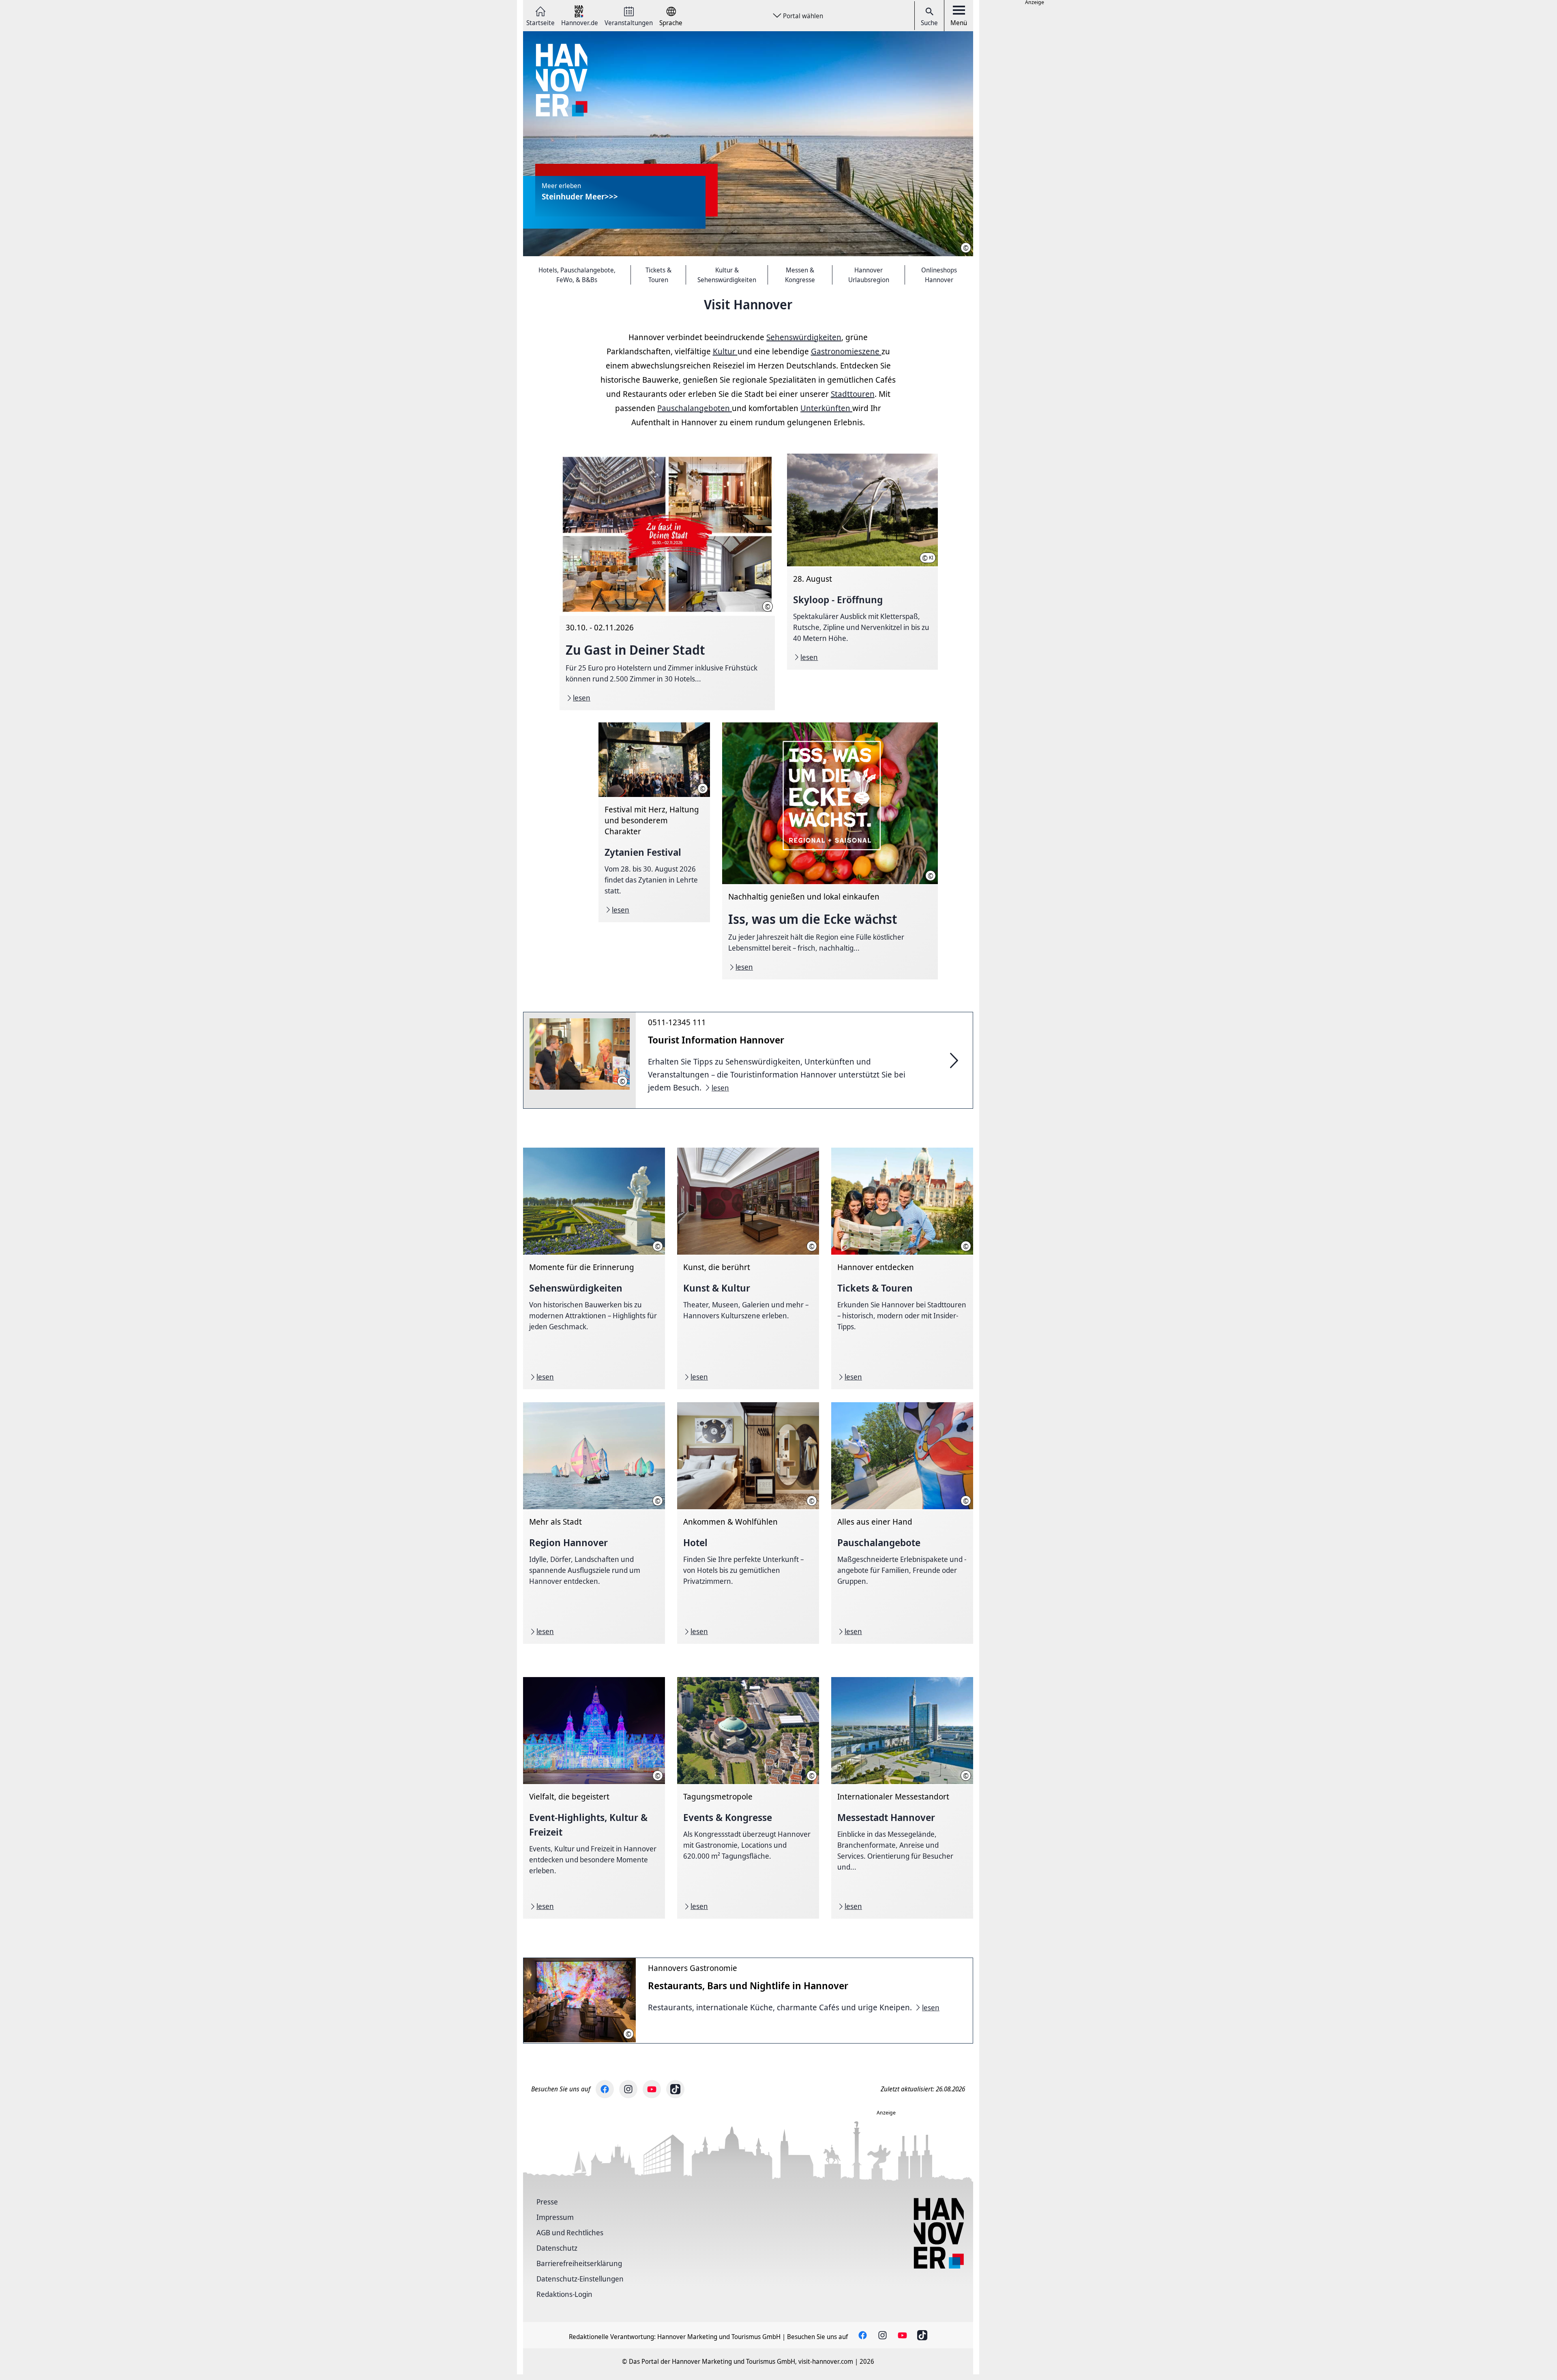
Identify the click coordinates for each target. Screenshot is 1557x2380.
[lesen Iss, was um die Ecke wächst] (830, 851)
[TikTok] (675, 2089)
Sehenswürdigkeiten (804, 337)
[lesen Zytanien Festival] (654, 822)
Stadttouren (853, 394)
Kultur (725, 351)
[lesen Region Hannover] (594, 1523)
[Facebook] (605, 2089)
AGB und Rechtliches (570, 2232)
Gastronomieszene (846, 351)
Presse (547, 2202)
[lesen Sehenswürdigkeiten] (594, 1268)
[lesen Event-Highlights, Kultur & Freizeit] (594, 1798)
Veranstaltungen (629, 22)
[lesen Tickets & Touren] (902, 1268)
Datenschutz (557, 2248)
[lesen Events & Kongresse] (748, 1798)
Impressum (555, 2217)
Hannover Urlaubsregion (869, 275)
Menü (959, 23)
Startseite (540, 22)
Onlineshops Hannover (939, 275)
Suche (929, 23)
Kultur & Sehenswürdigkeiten (727, 275)
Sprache (671, 22)
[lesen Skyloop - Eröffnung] (862, 562)
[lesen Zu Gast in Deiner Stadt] (667, 582)
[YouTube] (652, 2089)
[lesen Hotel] (748, 1523)
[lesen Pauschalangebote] (902, 1523)
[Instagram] (628, 2089)
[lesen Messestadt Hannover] (902, 1798)
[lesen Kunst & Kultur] (748, 1268)
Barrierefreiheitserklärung (579, 2263)
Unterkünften (826, 408)
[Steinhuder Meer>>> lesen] (748, 144)
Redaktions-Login (564, 2294)
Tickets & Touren (658, 275)
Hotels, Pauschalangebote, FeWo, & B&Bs (577, 275)
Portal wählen (803, 16)
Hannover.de (580, 22)
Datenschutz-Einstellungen (580, 2279)
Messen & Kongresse (800, 275)
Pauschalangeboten (695, 408)
